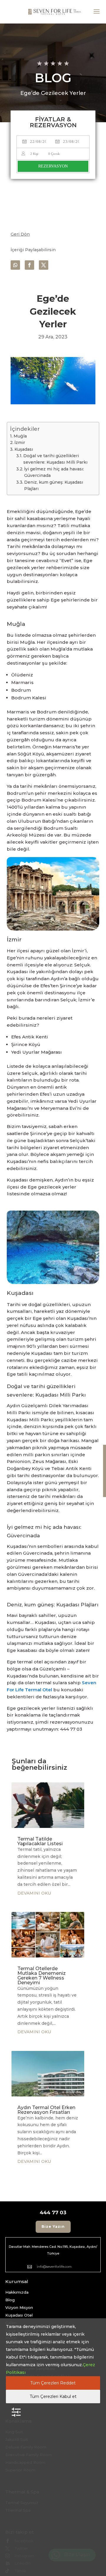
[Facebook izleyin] (29, 265)
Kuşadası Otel (19, 2315)
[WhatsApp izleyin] (15, 265)
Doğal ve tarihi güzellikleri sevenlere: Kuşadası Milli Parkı (55, 459)
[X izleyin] (44, 265)
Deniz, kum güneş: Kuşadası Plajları (54, 485)
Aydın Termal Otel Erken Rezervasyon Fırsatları (46, 2110)
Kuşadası (24, 449)
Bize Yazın (53, 2226)
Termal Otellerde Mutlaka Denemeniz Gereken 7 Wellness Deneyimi (42, 1976)
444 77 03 (53, 2213)
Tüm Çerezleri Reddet (53, 2383)
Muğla (20, 436)
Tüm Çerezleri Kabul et (53, 2396)
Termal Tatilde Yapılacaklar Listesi (40, 1841)
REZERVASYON (53, 166)
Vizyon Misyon (19, 2307)
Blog (10, 2300)
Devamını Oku (34, 1893)
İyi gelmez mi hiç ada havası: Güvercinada (54, 472)
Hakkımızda (17, 2292)
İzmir (20, 443)
